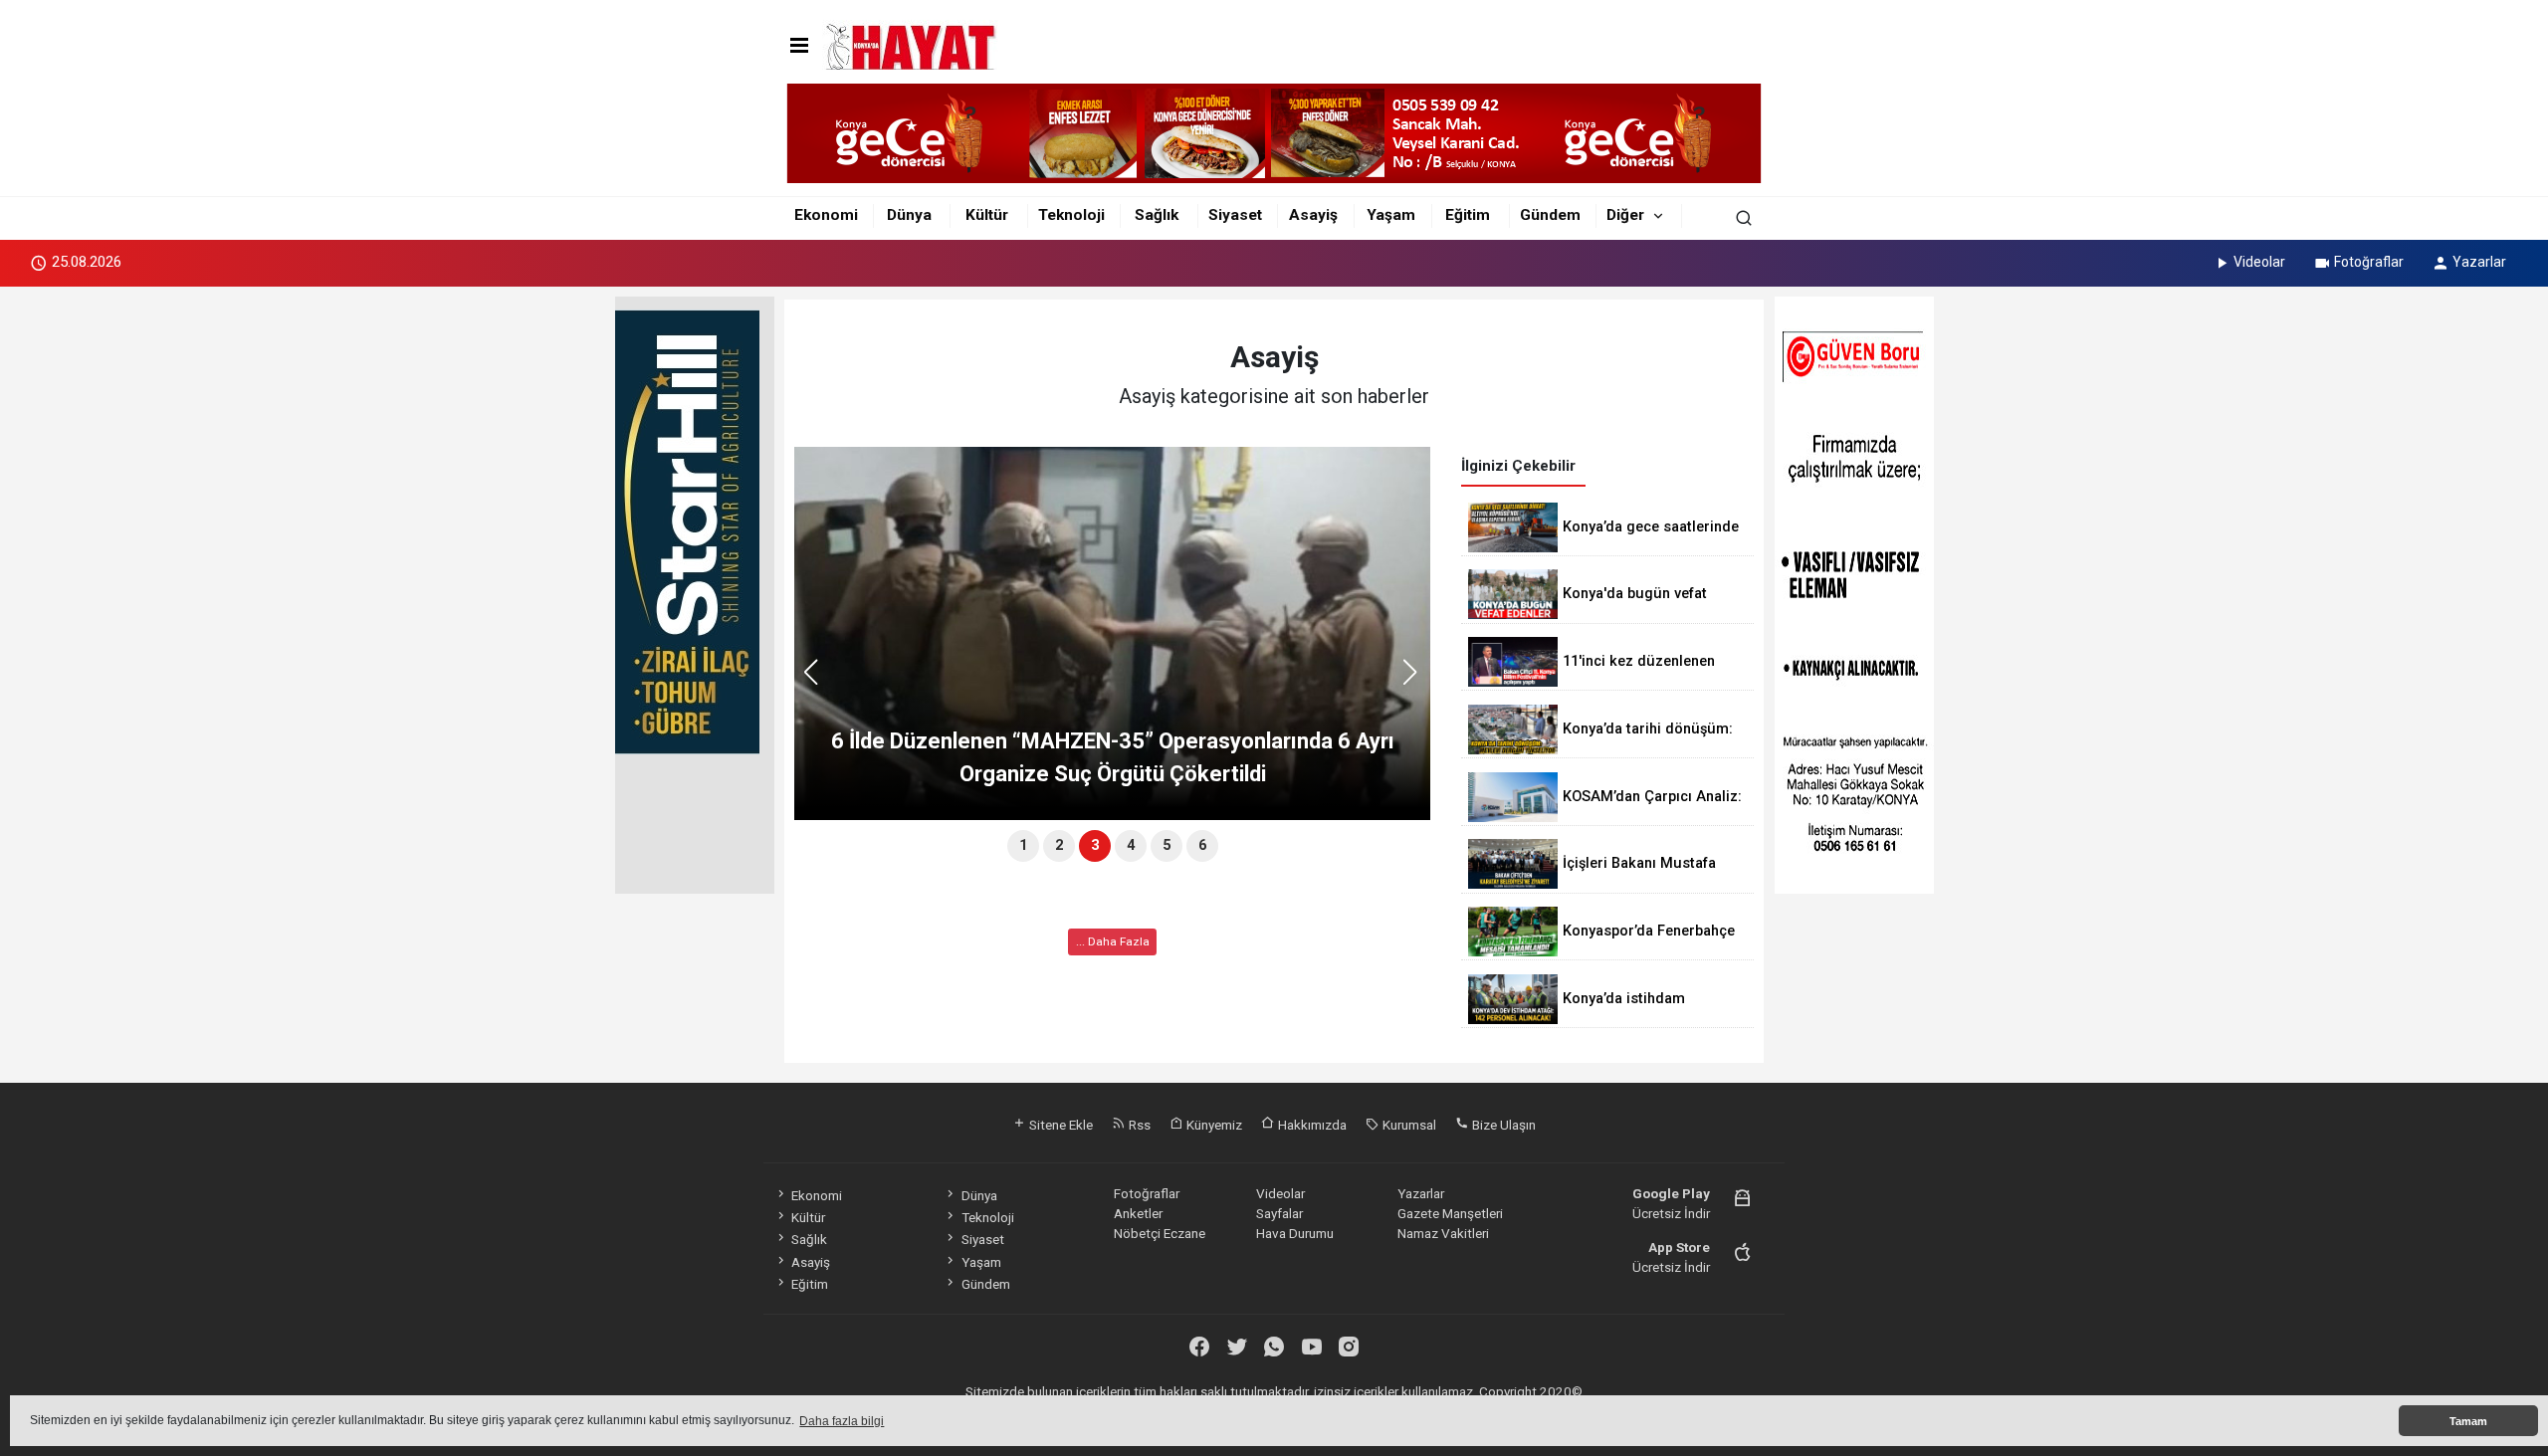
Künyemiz (1213, 1125)
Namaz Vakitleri (1443, 1233)
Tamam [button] (2468, 1421)
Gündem (1550, 215)
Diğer (1625, 215)
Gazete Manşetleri (1450, 1213)
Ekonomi (826, 215)
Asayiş (1313, 215)
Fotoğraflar (2369, 262)
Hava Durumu (1295, 1233)
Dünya (909, 215)
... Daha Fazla (1113, 941)
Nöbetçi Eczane (1160, 1233)
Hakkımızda (1311, 1125)
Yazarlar (2479, 262)
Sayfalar (1279, 1213)
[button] (1417, 681)
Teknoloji (1071, 215)
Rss (1138, 1125)
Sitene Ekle (1060, 1125)
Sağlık (1157, 215)
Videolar (2259, 262)
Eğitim (1468, 215)
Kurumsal (1408, 1125)
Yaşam (1391, 215)
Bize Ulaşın (1502, 1125)
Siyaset (1235, 215)
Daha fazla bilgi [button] (842, 1421)
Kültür (987, 215)
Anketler (1138, 1213)
